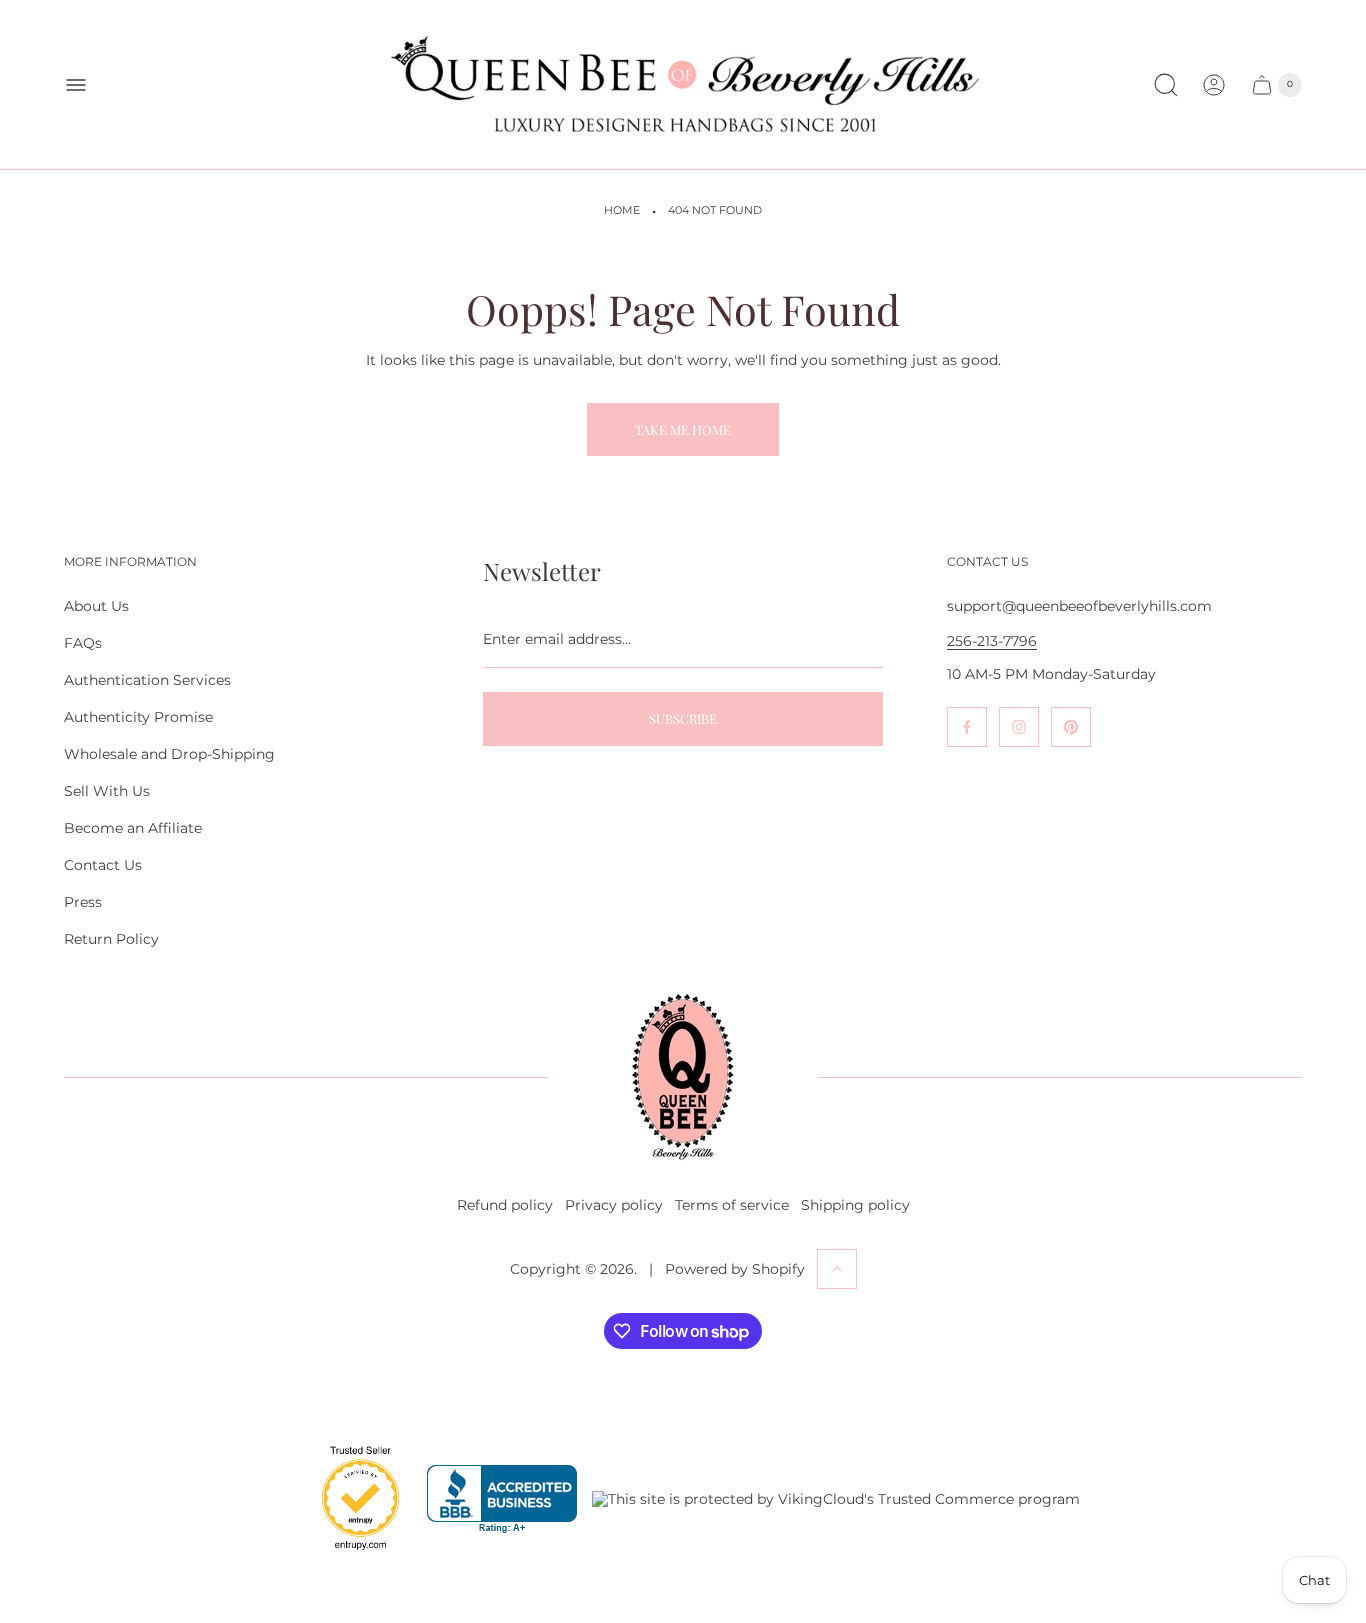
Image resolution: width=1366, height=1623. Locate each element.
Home (622, 210)
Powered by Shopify (735, 1269)
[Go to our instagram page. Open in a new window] (1019, 727)
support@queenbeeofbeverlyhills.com (1079, 606)
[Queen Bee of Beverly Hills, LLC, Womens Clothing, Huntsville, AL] (502, 1499)
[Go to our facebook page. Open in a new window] (967, 727)
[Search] (1166, 85)
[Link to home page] (683, 1077)
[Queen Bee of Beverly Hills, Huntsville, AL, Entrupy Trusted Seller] (349, 1555)
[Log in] (1214, 85)
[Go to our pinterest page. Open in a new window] (1071, 727)
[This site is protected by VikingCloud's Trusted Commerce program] (836, 1499)
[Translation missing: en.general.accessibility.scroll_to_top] (837, 1269)
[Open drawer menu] (76, 85)
